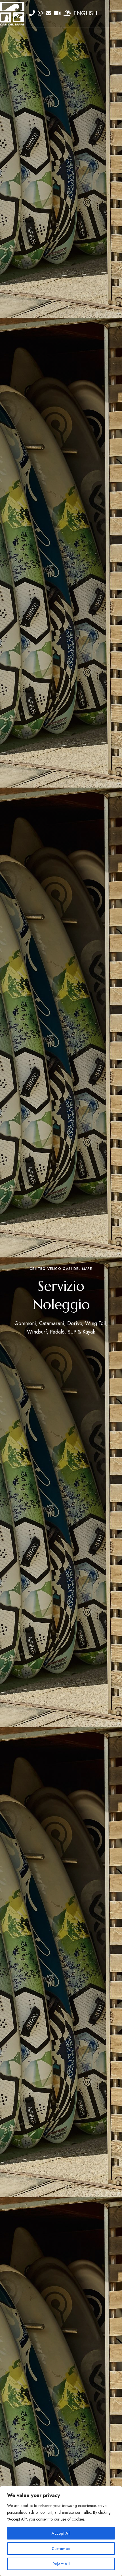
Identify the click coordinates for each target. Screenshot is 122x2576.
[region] (61, 2531)
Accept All (61, 2533)
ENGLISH (85, 13)
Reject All (61, 2564)
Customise (61, 2549)
